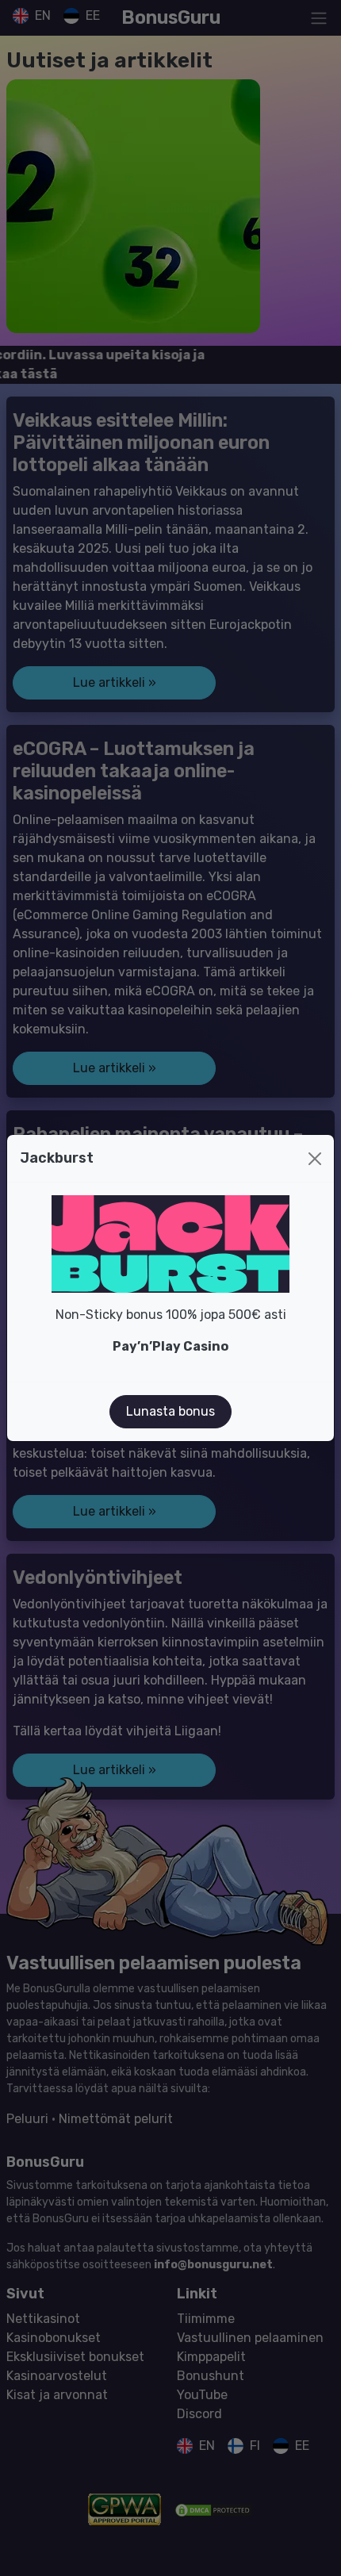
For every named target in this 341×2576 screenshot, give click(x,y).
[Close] (315, 1159)
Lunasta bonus (170, 1411)
